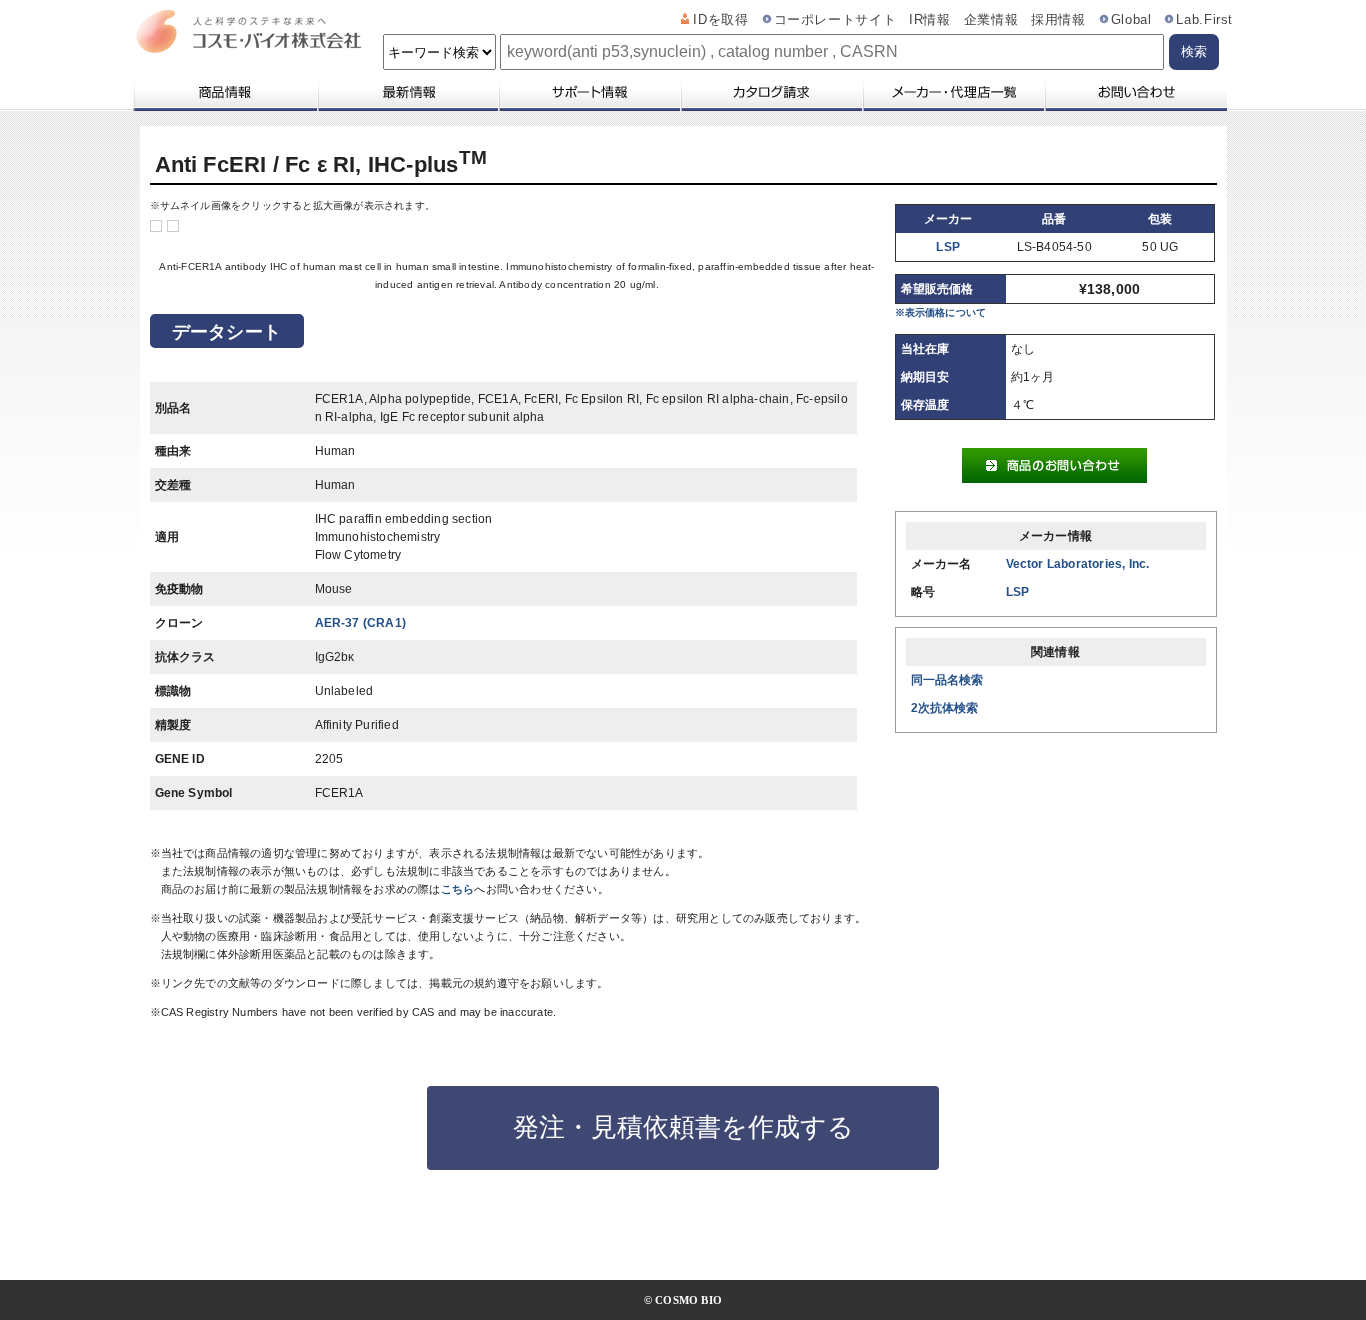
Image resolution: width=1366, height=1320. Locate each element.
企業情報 (991, 20)
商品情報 (224, 92)
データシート (226, 332)
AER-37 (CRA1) (361, 623)
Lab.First (1204, 20)
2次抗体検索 (945, 708)
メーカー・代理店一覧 (953, 92)
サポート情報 (589, 92)
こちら (458, 889)
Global (1131, 20)
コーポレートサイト (835, 20)
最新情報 (407, 92)
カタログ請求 (771, 92)
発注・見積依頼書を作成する (683, 1127)
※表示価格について (941, 312)
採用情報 (1058, 20)
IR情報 (930, 20)
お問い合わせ (1135, 92)
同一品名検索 (947, 680)
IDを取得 (720, 20)
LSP (948, 247)
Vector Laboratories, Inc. (1078, 564)
